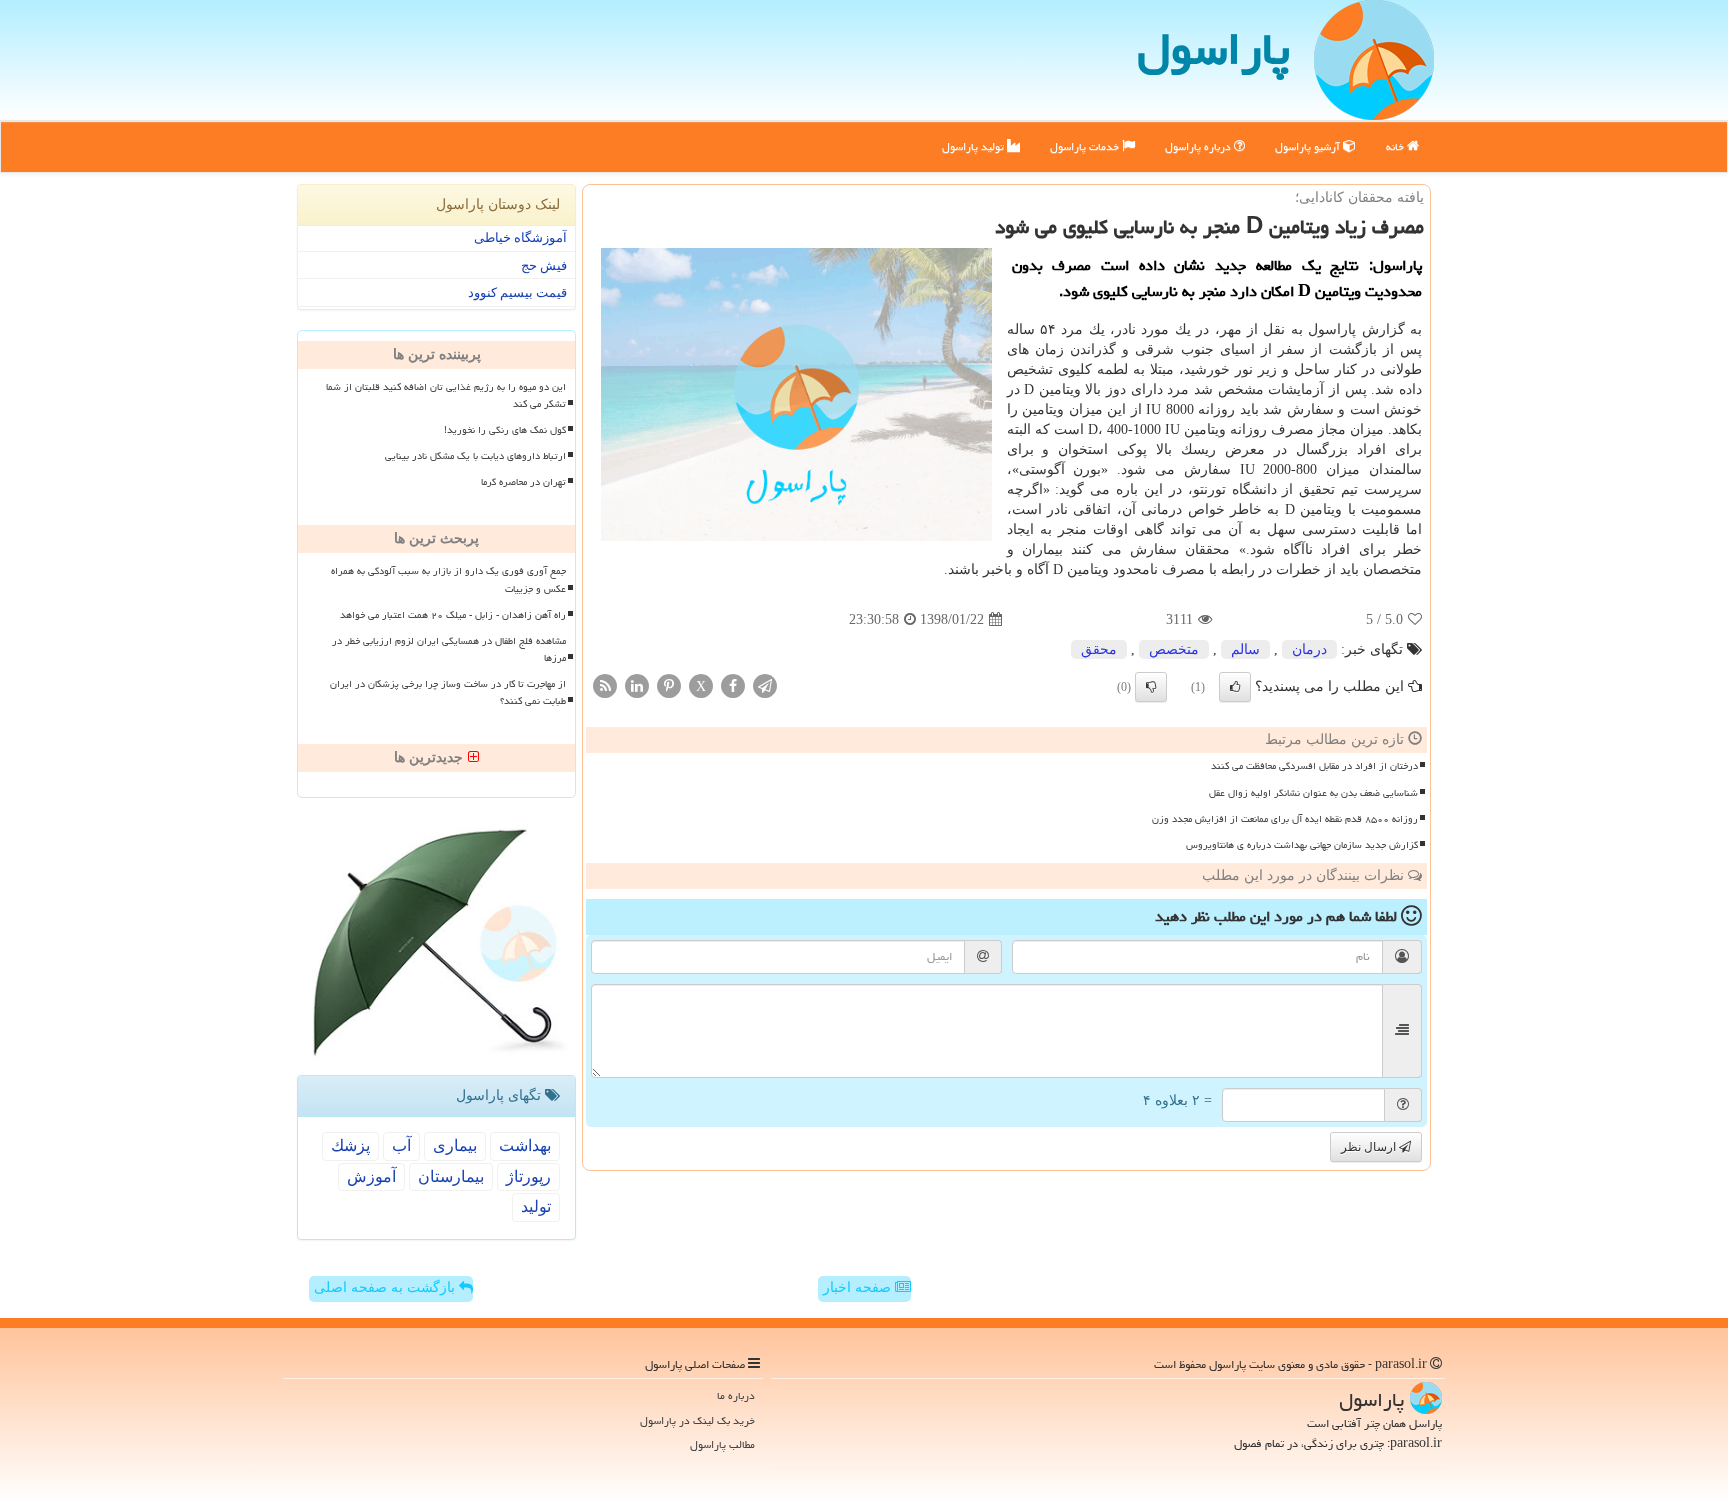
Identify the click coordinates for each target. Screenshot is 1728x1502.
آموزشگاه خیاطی (520, 237)
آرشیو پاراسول (1309, 146)
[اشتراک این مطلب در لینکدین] (637, 685)
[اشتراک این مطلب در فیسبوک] (733, 685)
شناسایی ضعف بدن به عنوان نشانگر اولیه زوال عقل (1313, 793)
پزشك (350, 1145)
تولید (536, 1206)
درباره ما (736, 1395)
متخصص (1174, 649)
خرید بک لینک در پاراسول (697, 1420)
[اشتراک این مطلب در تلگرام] (765, 685)
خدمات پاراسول (1086, 146)
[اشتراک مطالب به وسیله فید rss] (605, 685)
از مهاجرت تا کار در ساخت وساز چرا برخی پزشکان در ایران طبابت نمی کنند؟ (448, 692)
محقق (1099, 649)
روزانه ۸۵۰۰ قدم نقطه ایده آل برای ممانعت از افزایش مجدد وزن (1285, 819)
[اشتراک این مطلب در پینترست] (669, 685)
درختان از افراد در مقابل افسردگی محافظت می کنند (1314, 766)
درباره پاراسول (1199, 146)
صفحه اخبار (859, 1287)
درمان (1309, 649)
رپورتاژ (528, 1176)
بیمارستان (451, 1176)
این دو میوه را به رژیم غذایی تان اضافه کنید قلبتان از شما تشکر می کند (446, 395)
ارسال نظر (1370, 1147)
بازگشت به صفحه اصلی (386, 1287)
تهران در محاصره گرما (523, 482)
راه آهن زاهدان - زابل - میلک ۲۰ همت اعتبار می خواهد (453, 615)
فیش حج (544, 265)
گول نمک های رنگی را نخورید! (505, 430)
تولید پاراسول (974, 146)
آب (401, 1145)
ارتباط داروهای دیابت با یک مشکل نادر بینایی (475, 456)
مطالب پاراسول (722, 1444)
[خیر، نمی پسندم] (1151, 687)
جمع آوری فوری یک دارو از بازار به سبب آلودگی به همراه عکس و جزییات (448, 579)
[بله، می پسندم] (1235, 687)
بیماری (455, 1145)
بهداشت (525, 1145)
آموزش (371, 1176)
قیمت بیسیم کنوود (517, 292)
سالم (1245, 649)
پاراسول (1213, 49)
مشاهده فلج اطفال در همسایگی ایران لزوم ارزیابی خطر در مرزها (449, 649)
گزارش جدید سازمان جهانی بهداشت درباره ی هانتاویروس (1302, 845)
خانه (1396, 146)
